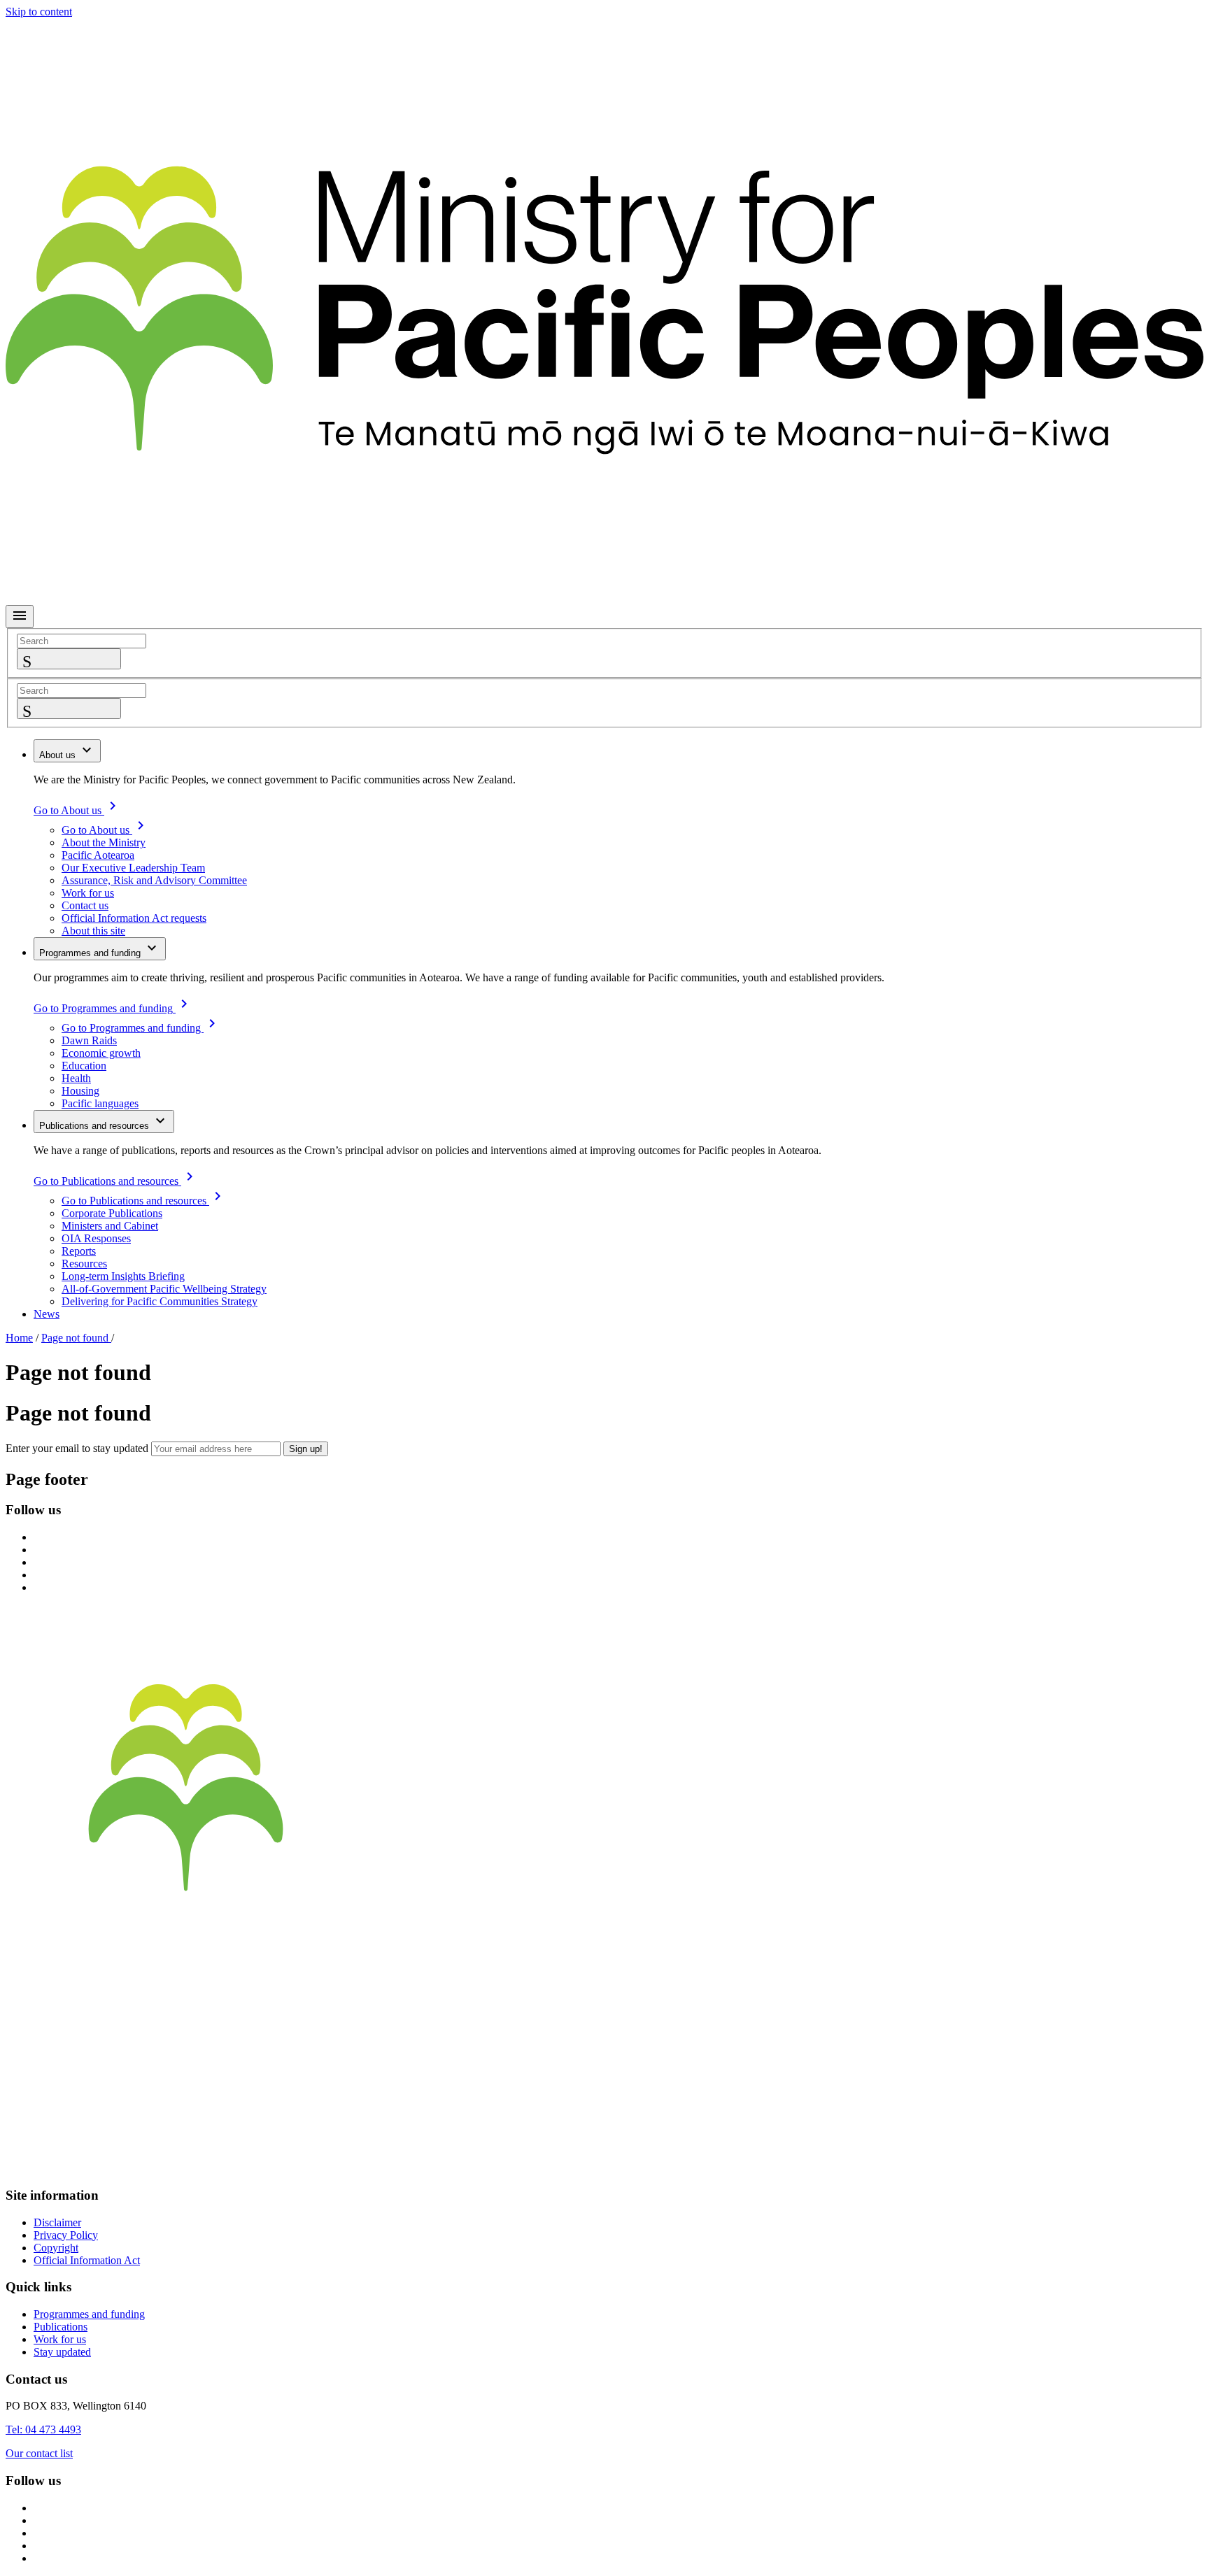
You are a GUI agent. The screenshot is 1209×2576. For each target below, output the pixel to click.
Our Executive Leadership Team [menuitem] (133, 868)
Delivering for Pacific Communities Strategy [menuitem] (160, 1301)
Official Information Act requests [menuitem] (134, 918)
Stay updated (62, 2352)
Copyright (56, 2248)
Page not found (76, 1338)
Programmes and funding (89, 2314)
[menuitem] (67, 751)
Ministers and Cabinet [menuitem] (110, 1226)
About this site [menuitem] (93, 931)
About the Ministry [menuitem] (104, 842)
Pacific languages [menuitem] (100, 1103)
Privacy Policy (66, 2235)
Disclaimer (57, 2222)
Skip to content (39, 12)
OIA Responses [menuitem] (96, 1238)
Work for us (60, 2339)
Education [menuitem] (84, 1066)
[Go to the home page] (604, 1954)
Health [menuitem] (76, 1078)
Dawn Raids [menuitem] (89, 1040)
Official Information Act (87, 2260)
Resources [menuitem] (84, 1264)
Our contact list (39, 2453)
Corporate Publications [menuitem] (112, 1213)
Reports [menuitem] (79, 1251)
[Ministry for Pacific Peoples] (604, 598)
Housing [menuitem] (80, 1091)
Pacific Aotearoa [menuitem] (98, 855)
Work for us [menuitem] (88, 893)
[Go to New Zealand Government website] (604, 2168)
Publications (61, 2327)
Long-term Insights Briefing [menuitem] (123, 1276)
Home (19, 1338)
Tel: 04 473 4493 (43, 2429)
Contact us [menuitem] (85, 905)
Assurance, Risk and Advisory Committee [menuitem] (154, 880)
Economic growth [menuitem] (101, 1053)
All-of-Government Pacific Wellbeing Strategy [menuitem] (164, 1289)
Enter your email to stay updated (77, 1448)
